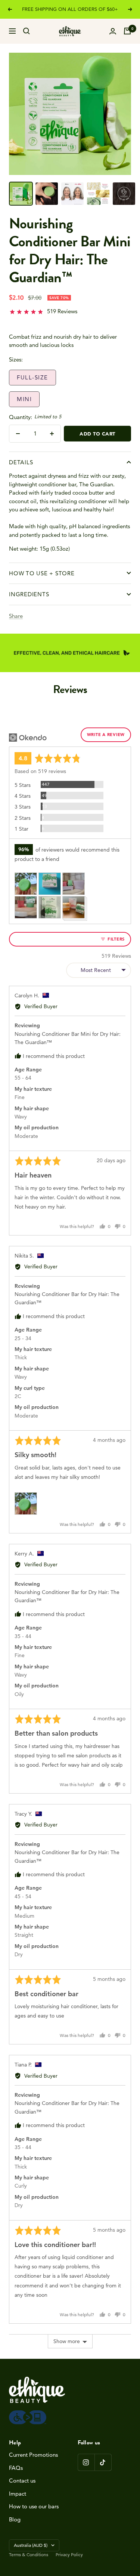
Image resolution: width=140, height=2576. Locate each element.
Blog (15, 2519)
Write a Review (106, 735)
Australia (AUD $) (31, 2545)
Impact (18, 2494)
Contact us (22, 2480)
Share (16, 616)
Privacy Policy (69, 2555)
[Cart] (127, 31)
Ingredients (29, 594)
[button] (43, 313)
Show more (67, 2341)
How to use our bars (34, 2506)
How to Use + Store (42, 573)
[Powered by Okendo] (28, 738)
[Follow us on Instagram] (86, 2462)
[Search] (27, 31)
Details (21, 462)
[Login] (113, 31)
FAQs (16, 2468)
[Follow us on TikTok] (103, 2462)
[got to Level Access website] (28, 2414)
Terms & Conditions (29, 2555)
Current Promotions (33, 2455)
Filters (115, 939)
